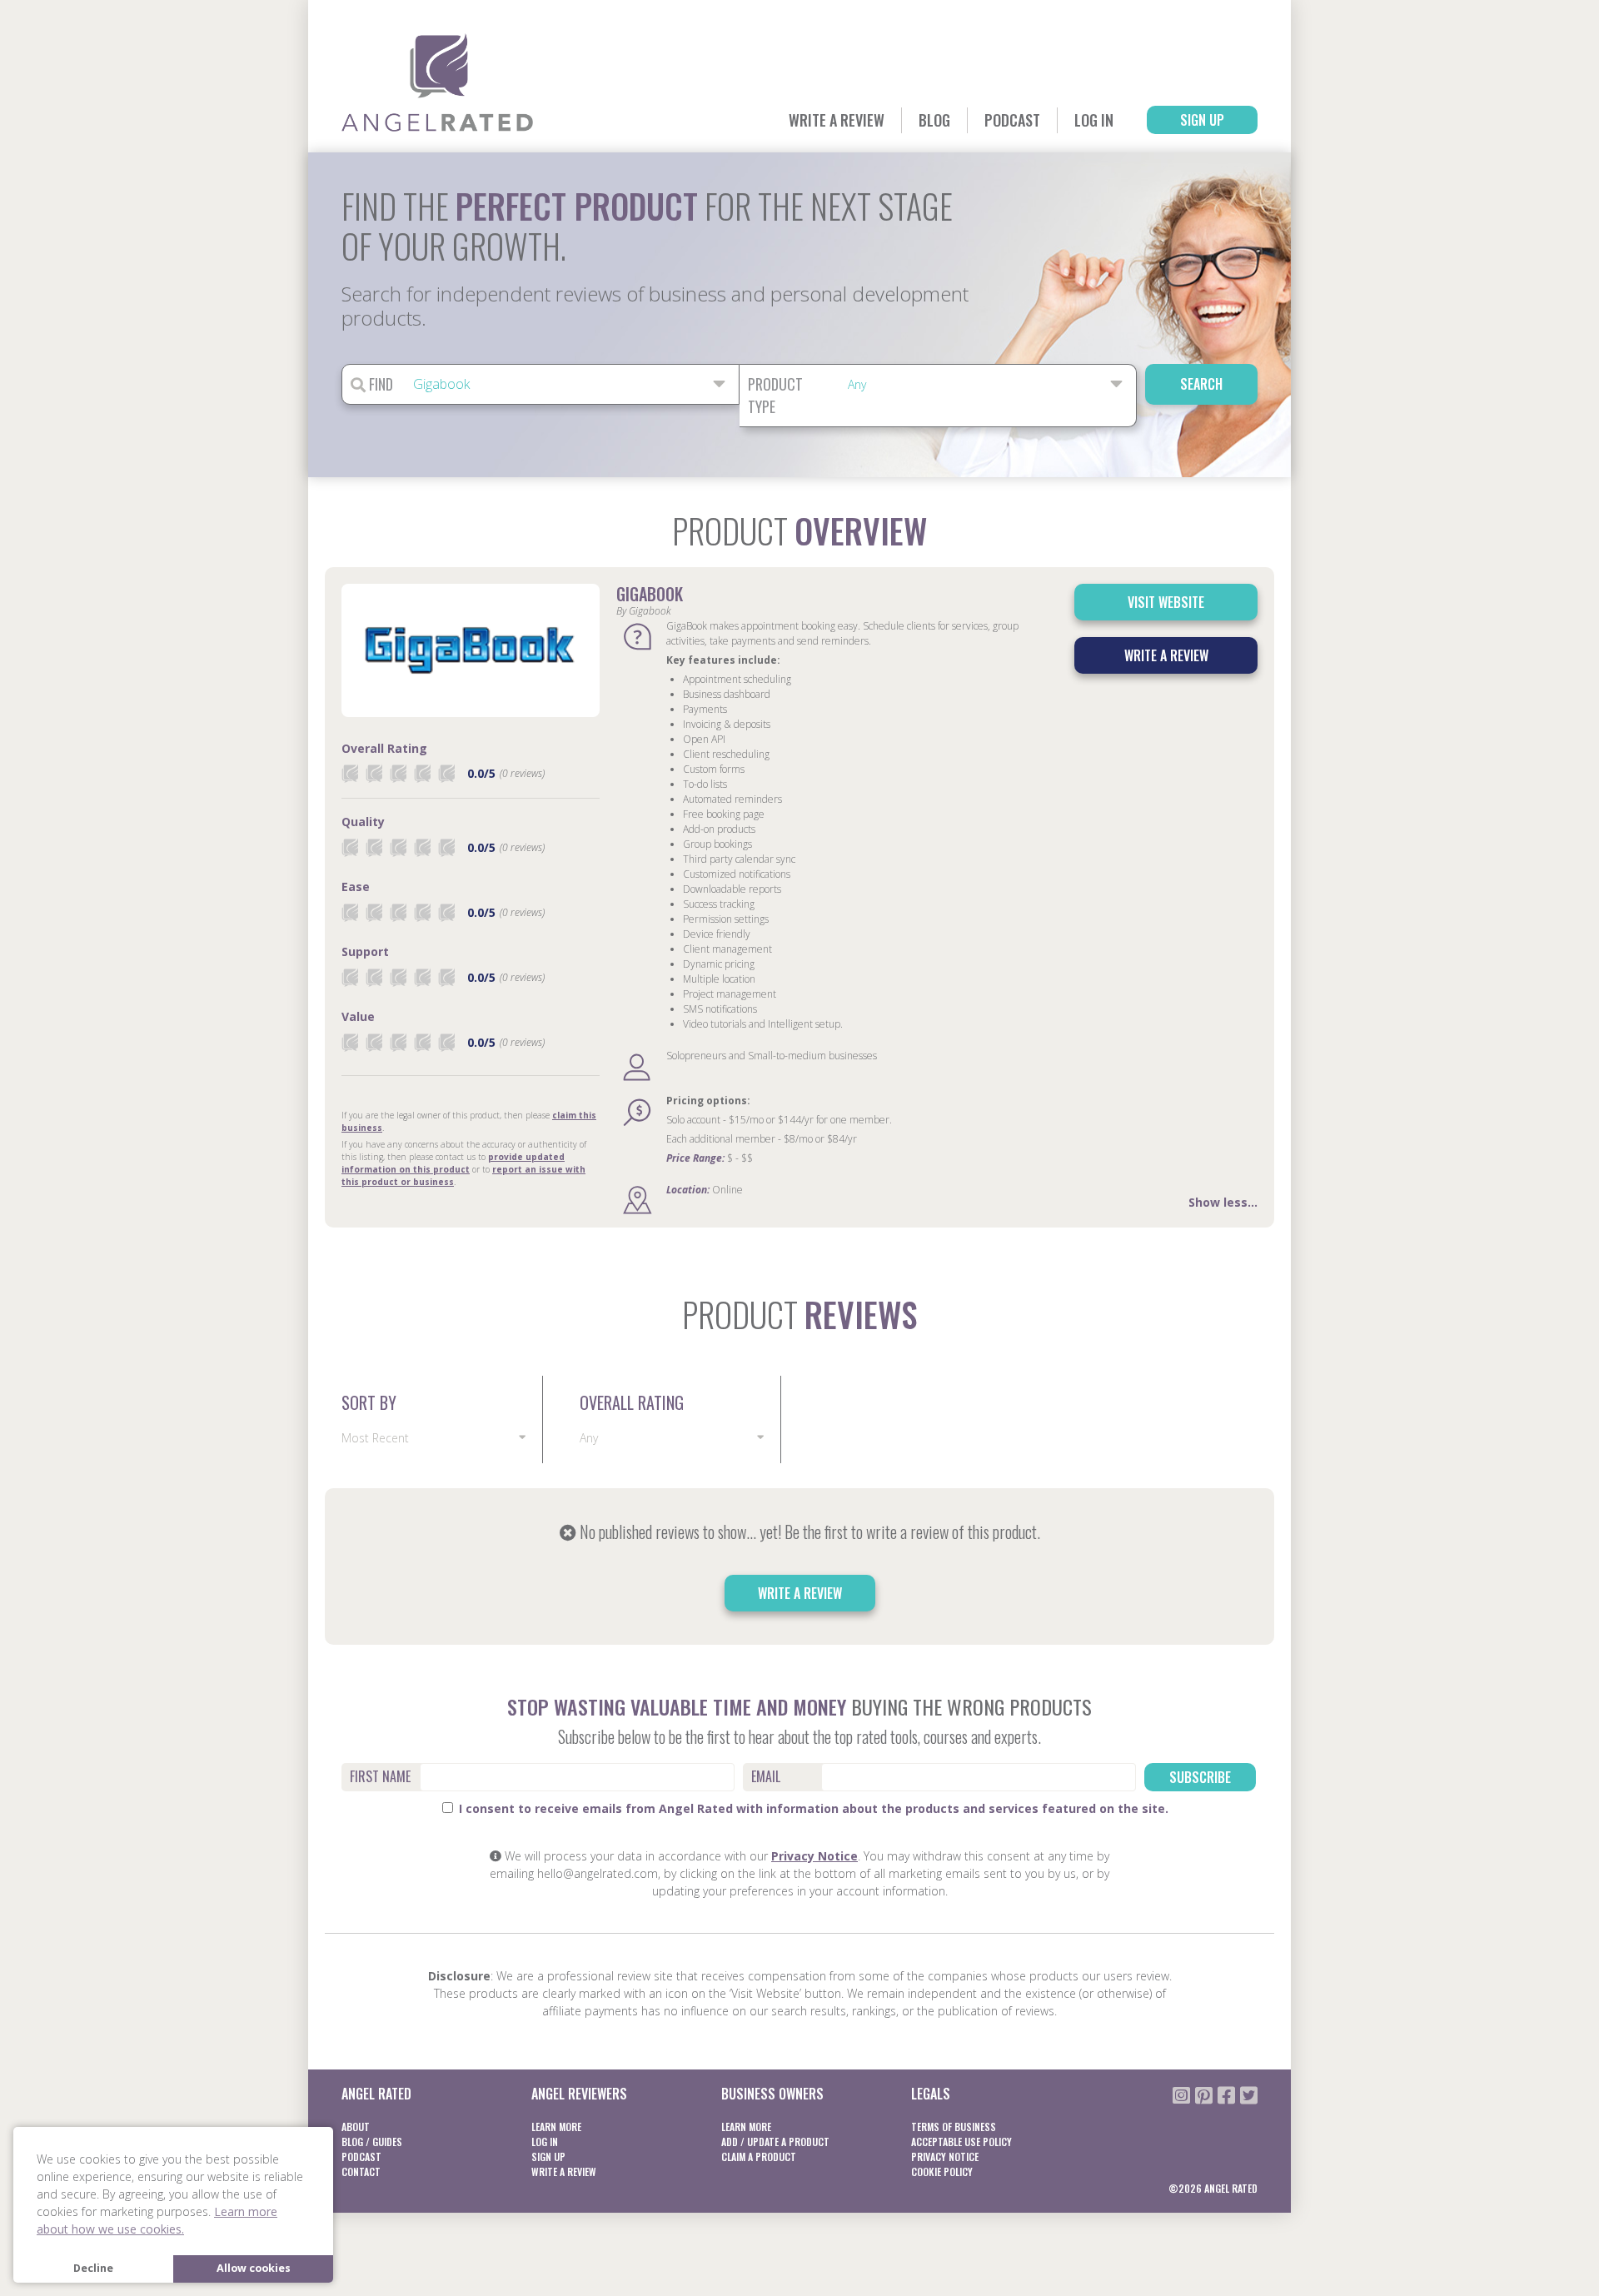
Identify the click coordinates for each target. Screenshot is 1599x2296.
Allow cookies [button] (254, 2268)
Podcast (1012, 120)
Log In (1094, 120)
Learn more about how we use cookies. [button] (157, 2220)
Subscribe (1200, 1777)
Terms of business (954, 2127)
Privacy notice (945, 2157)
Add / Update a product (775, 2142)
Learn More (556, 2127)
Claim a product (759, 2157)
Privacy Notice (814, 1856)
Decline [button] (93, 2268)
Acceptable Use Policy (961, 2142)
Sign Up (1202, 120)
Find (379, 384)
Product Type (775, 395)
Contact (361, 2171)
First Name (380, 1776)
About (356, 2127)
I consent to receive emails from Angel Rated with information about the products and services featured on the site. (812, 1808)
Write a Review (837, 120)
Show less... (1223, 1202)
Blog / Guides (372, 2142)
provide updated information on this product (453, 1163)
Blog (934, 120)
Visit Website (1166, 602)
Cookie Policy (942, 2171)
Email (766, 1776)
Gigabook (650, 594)
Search (1201, 384)
